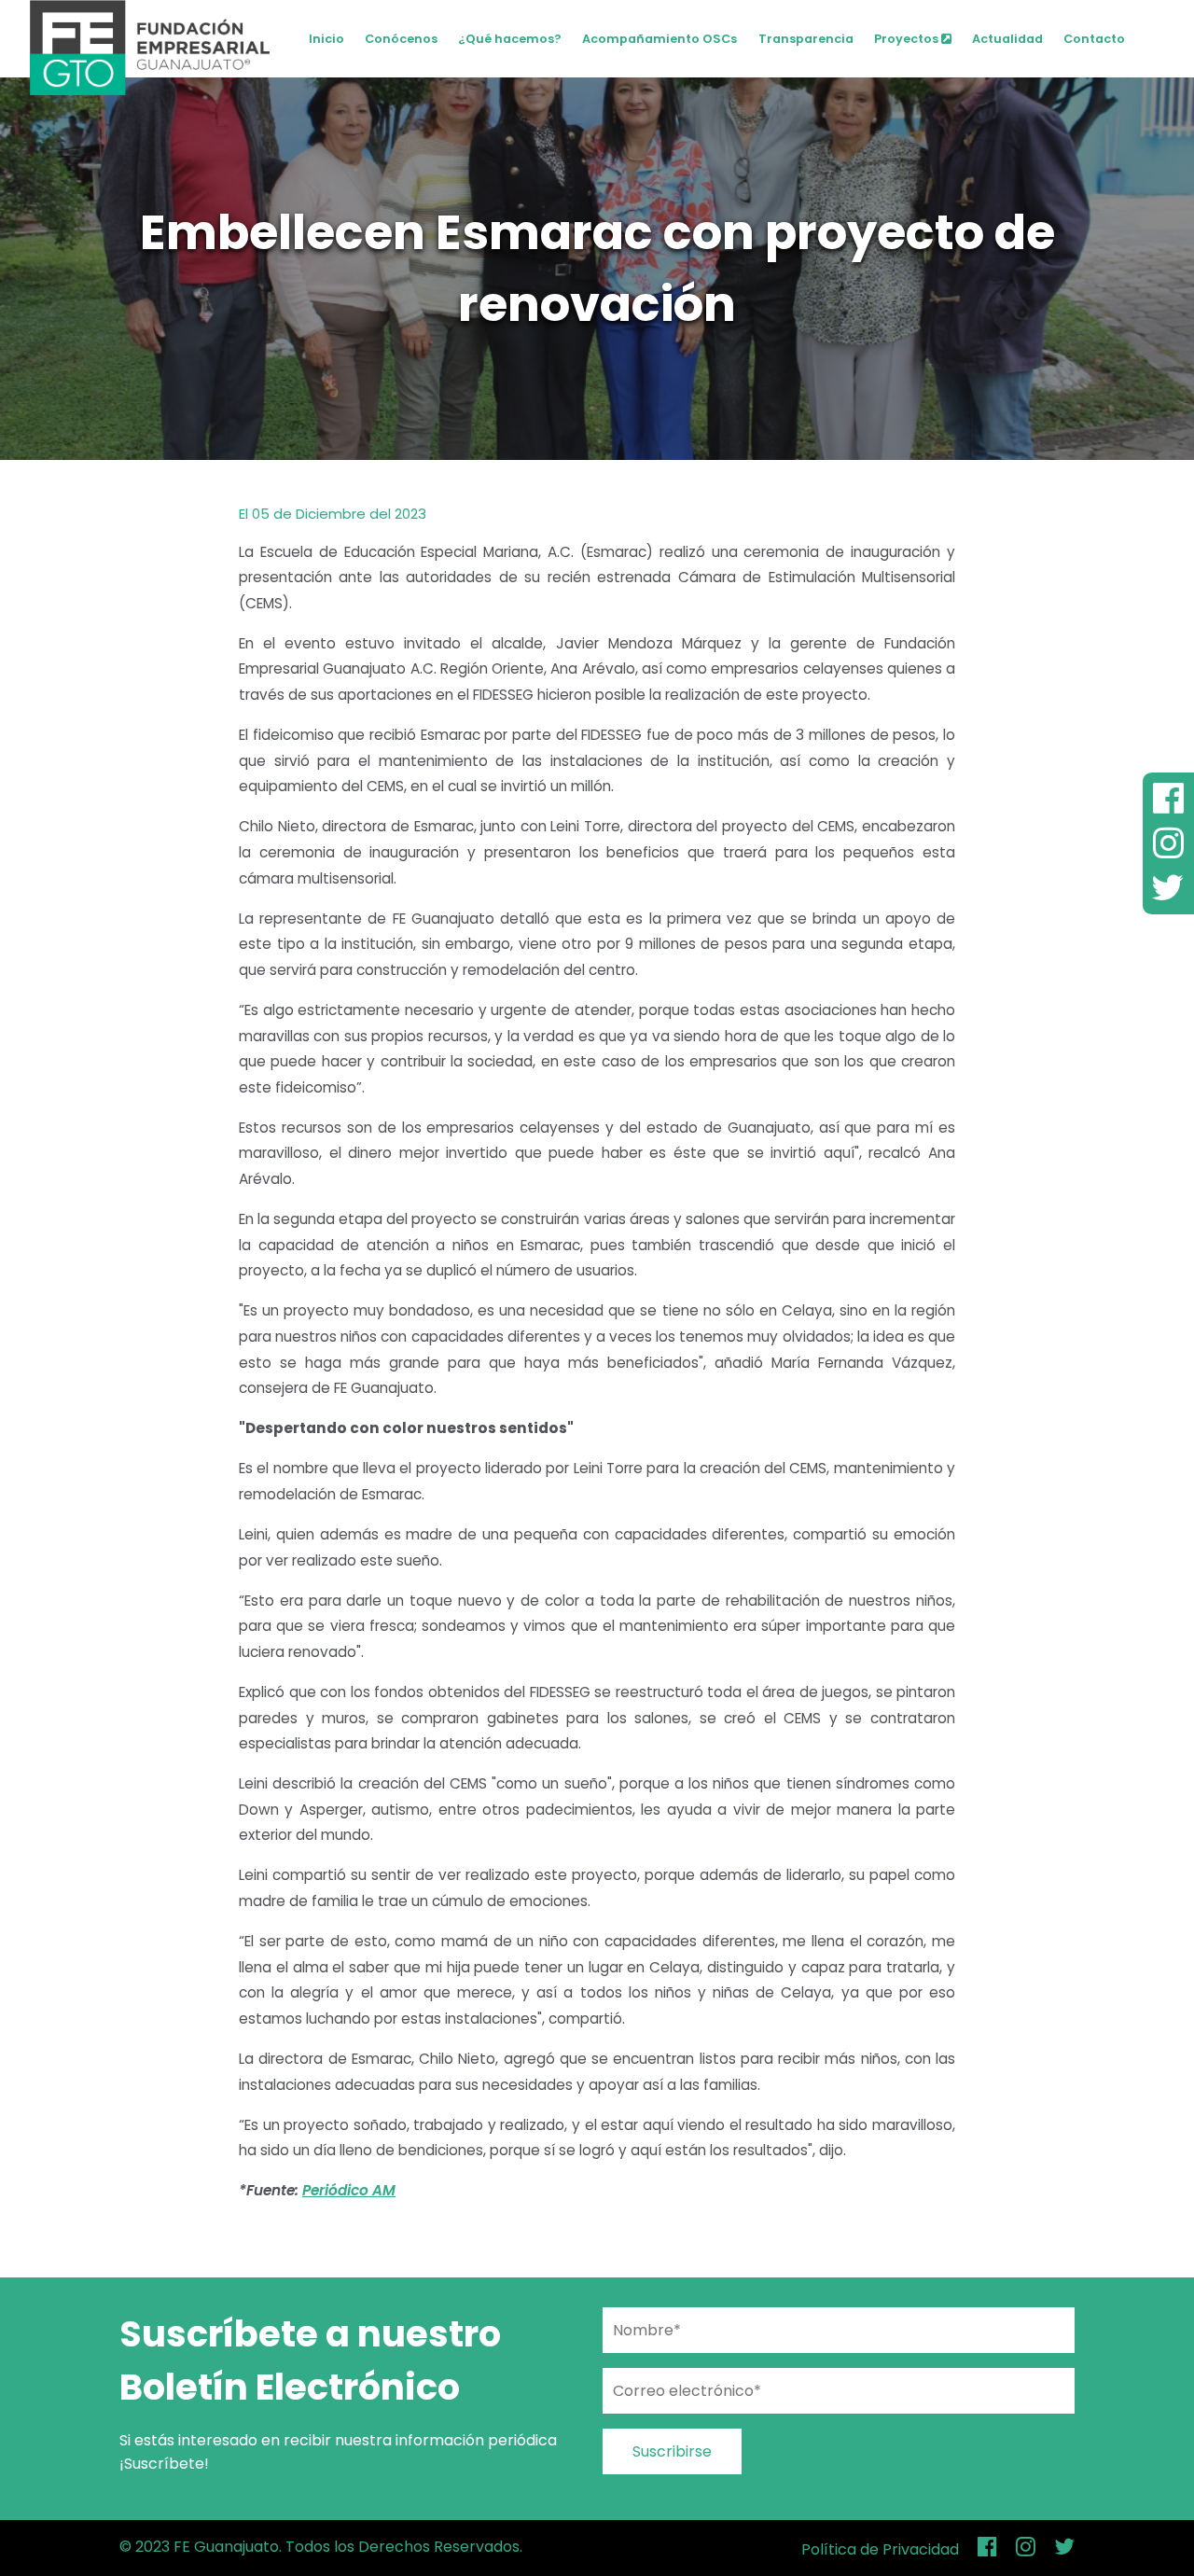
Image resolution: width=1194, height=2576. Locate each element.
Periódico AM (349, 2190)
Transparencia (806, 39)
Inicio (326, 39)
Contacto (1094, 39)
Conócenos (401, 39)
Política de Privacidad (880, 2549)
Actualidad (1007, 39)
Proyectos (908, 39)
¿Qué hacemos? (510, 39)
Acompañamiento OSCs (659, 39)
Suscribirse (672, 2451)
